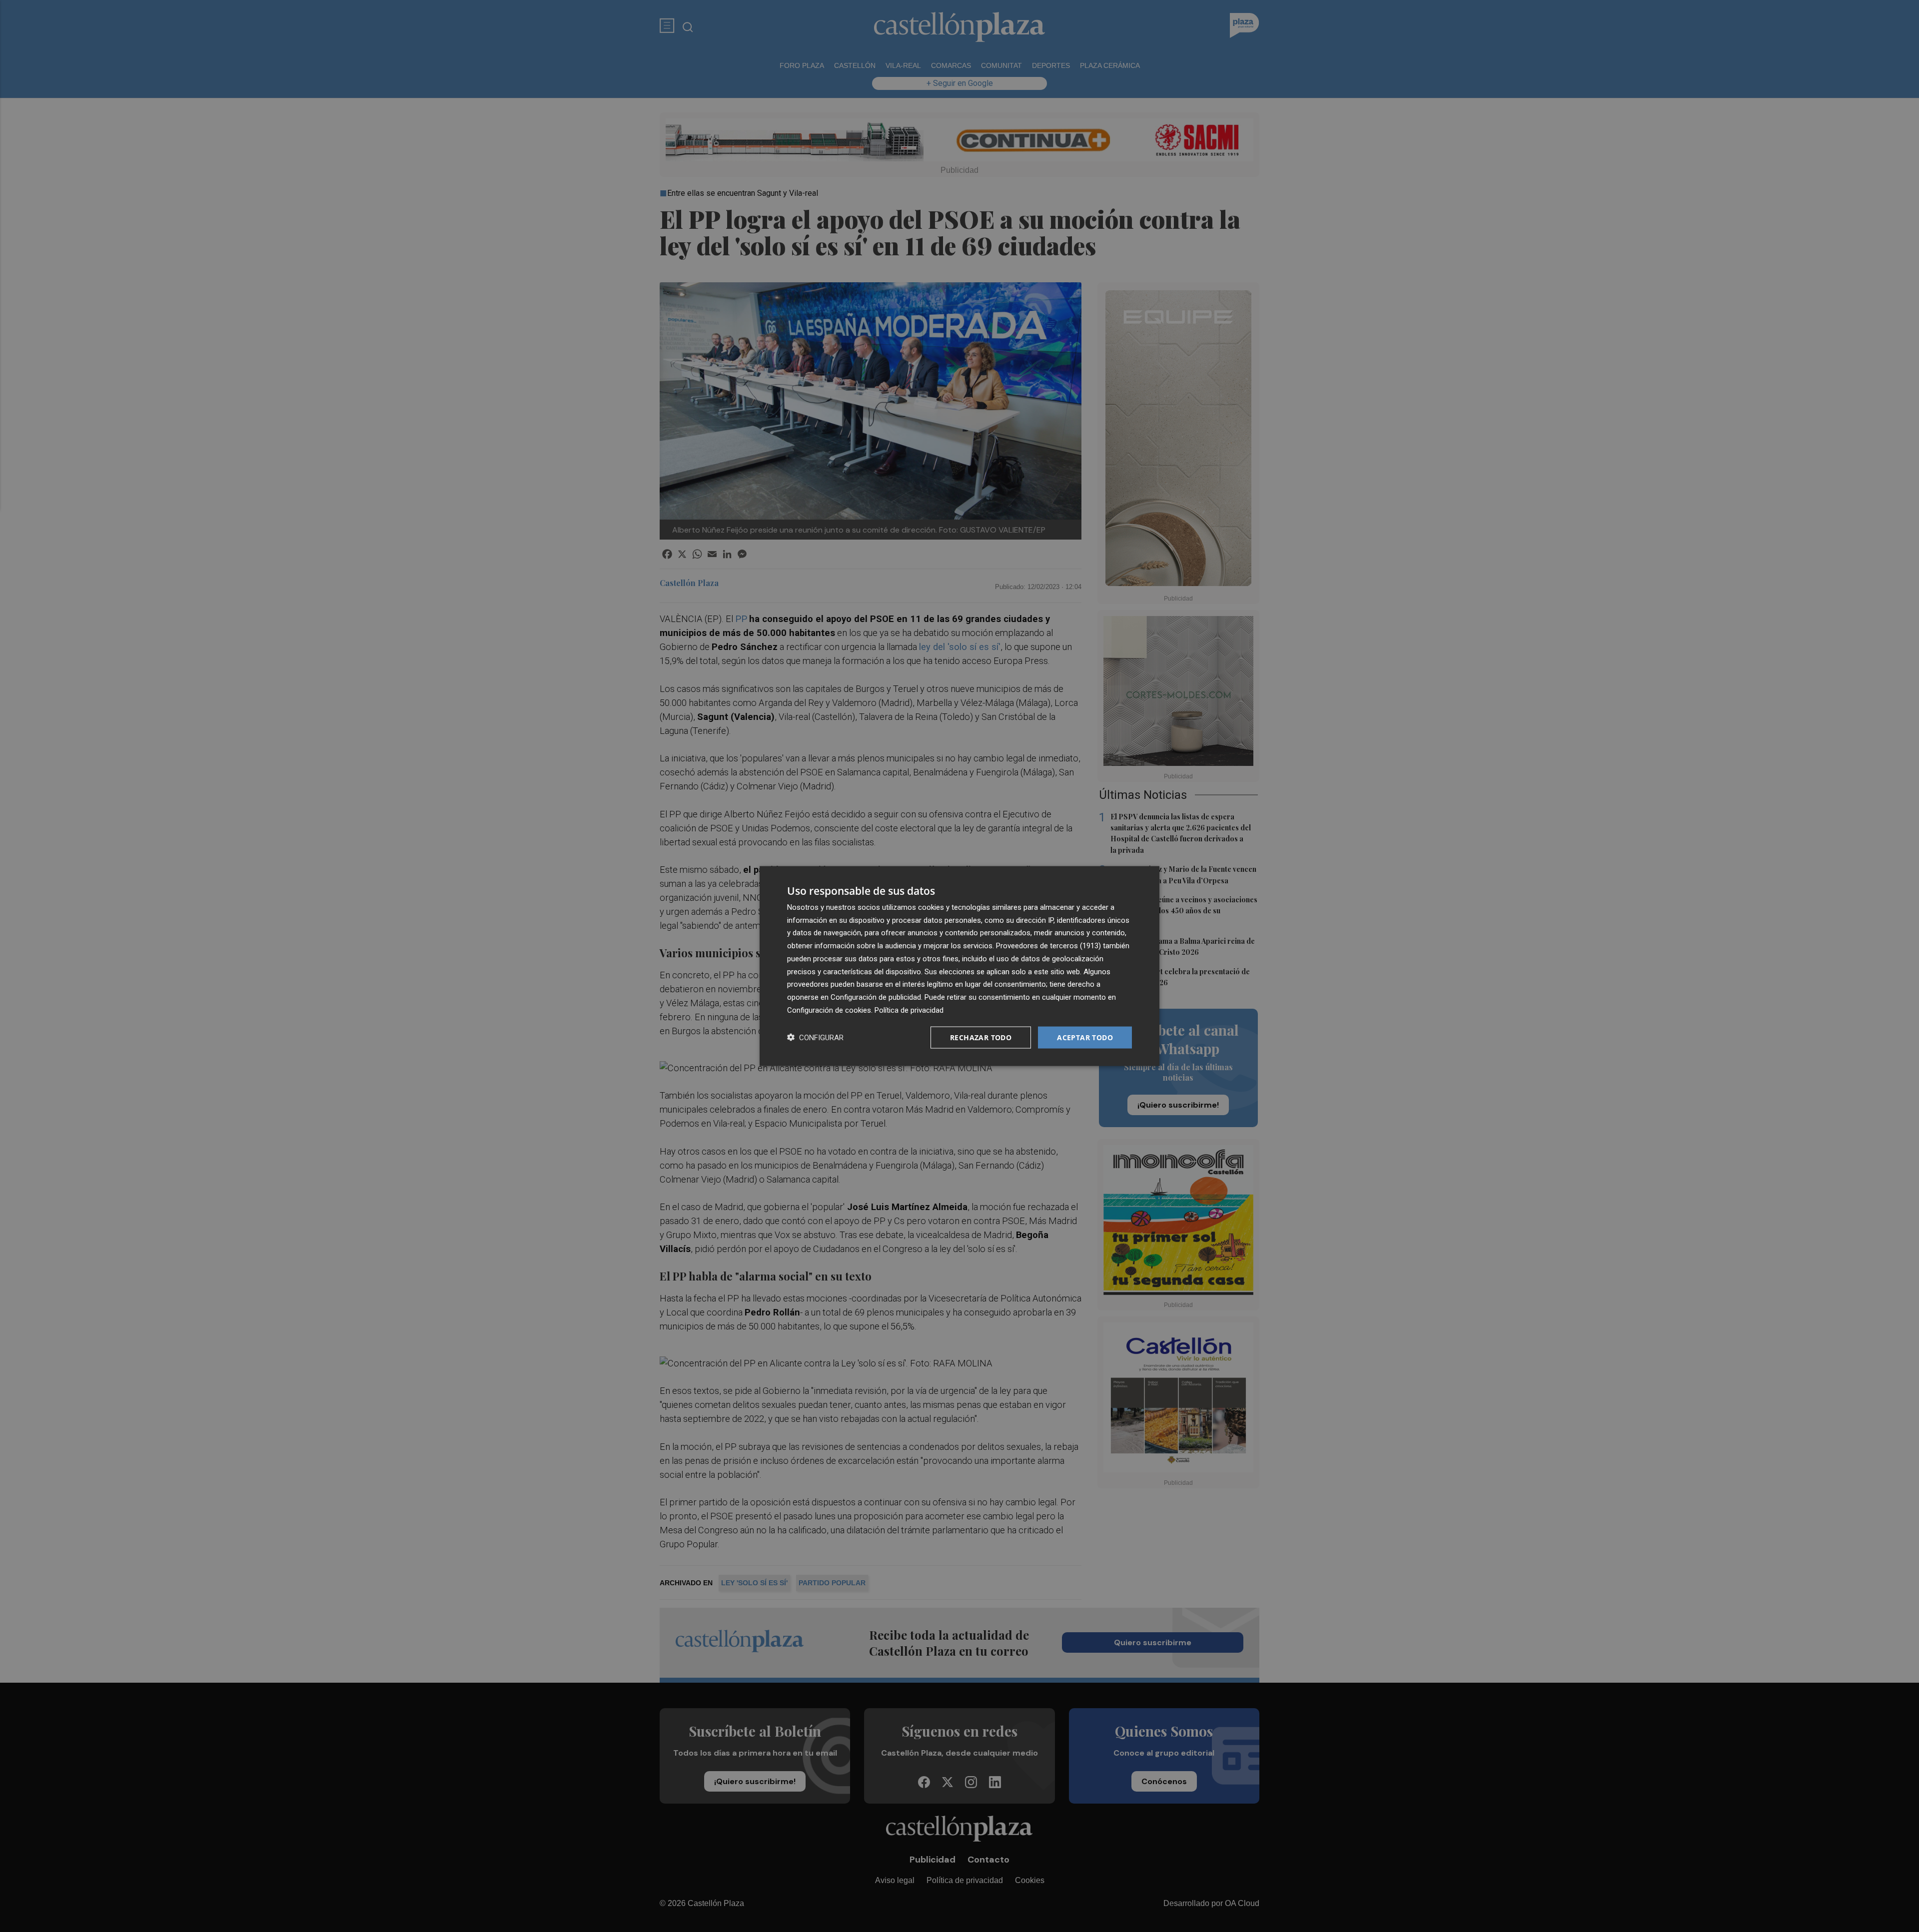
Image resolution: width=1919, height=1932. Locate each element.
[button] (815, 1037)
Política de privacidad (909, 1010)
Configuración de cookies (829, 1010)
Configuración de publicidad (876, 997)
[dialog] (959, 966)
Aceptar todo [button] (1085, 1037)
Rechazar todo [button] (981, 1037)
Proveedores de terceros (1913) (1048, 946)
